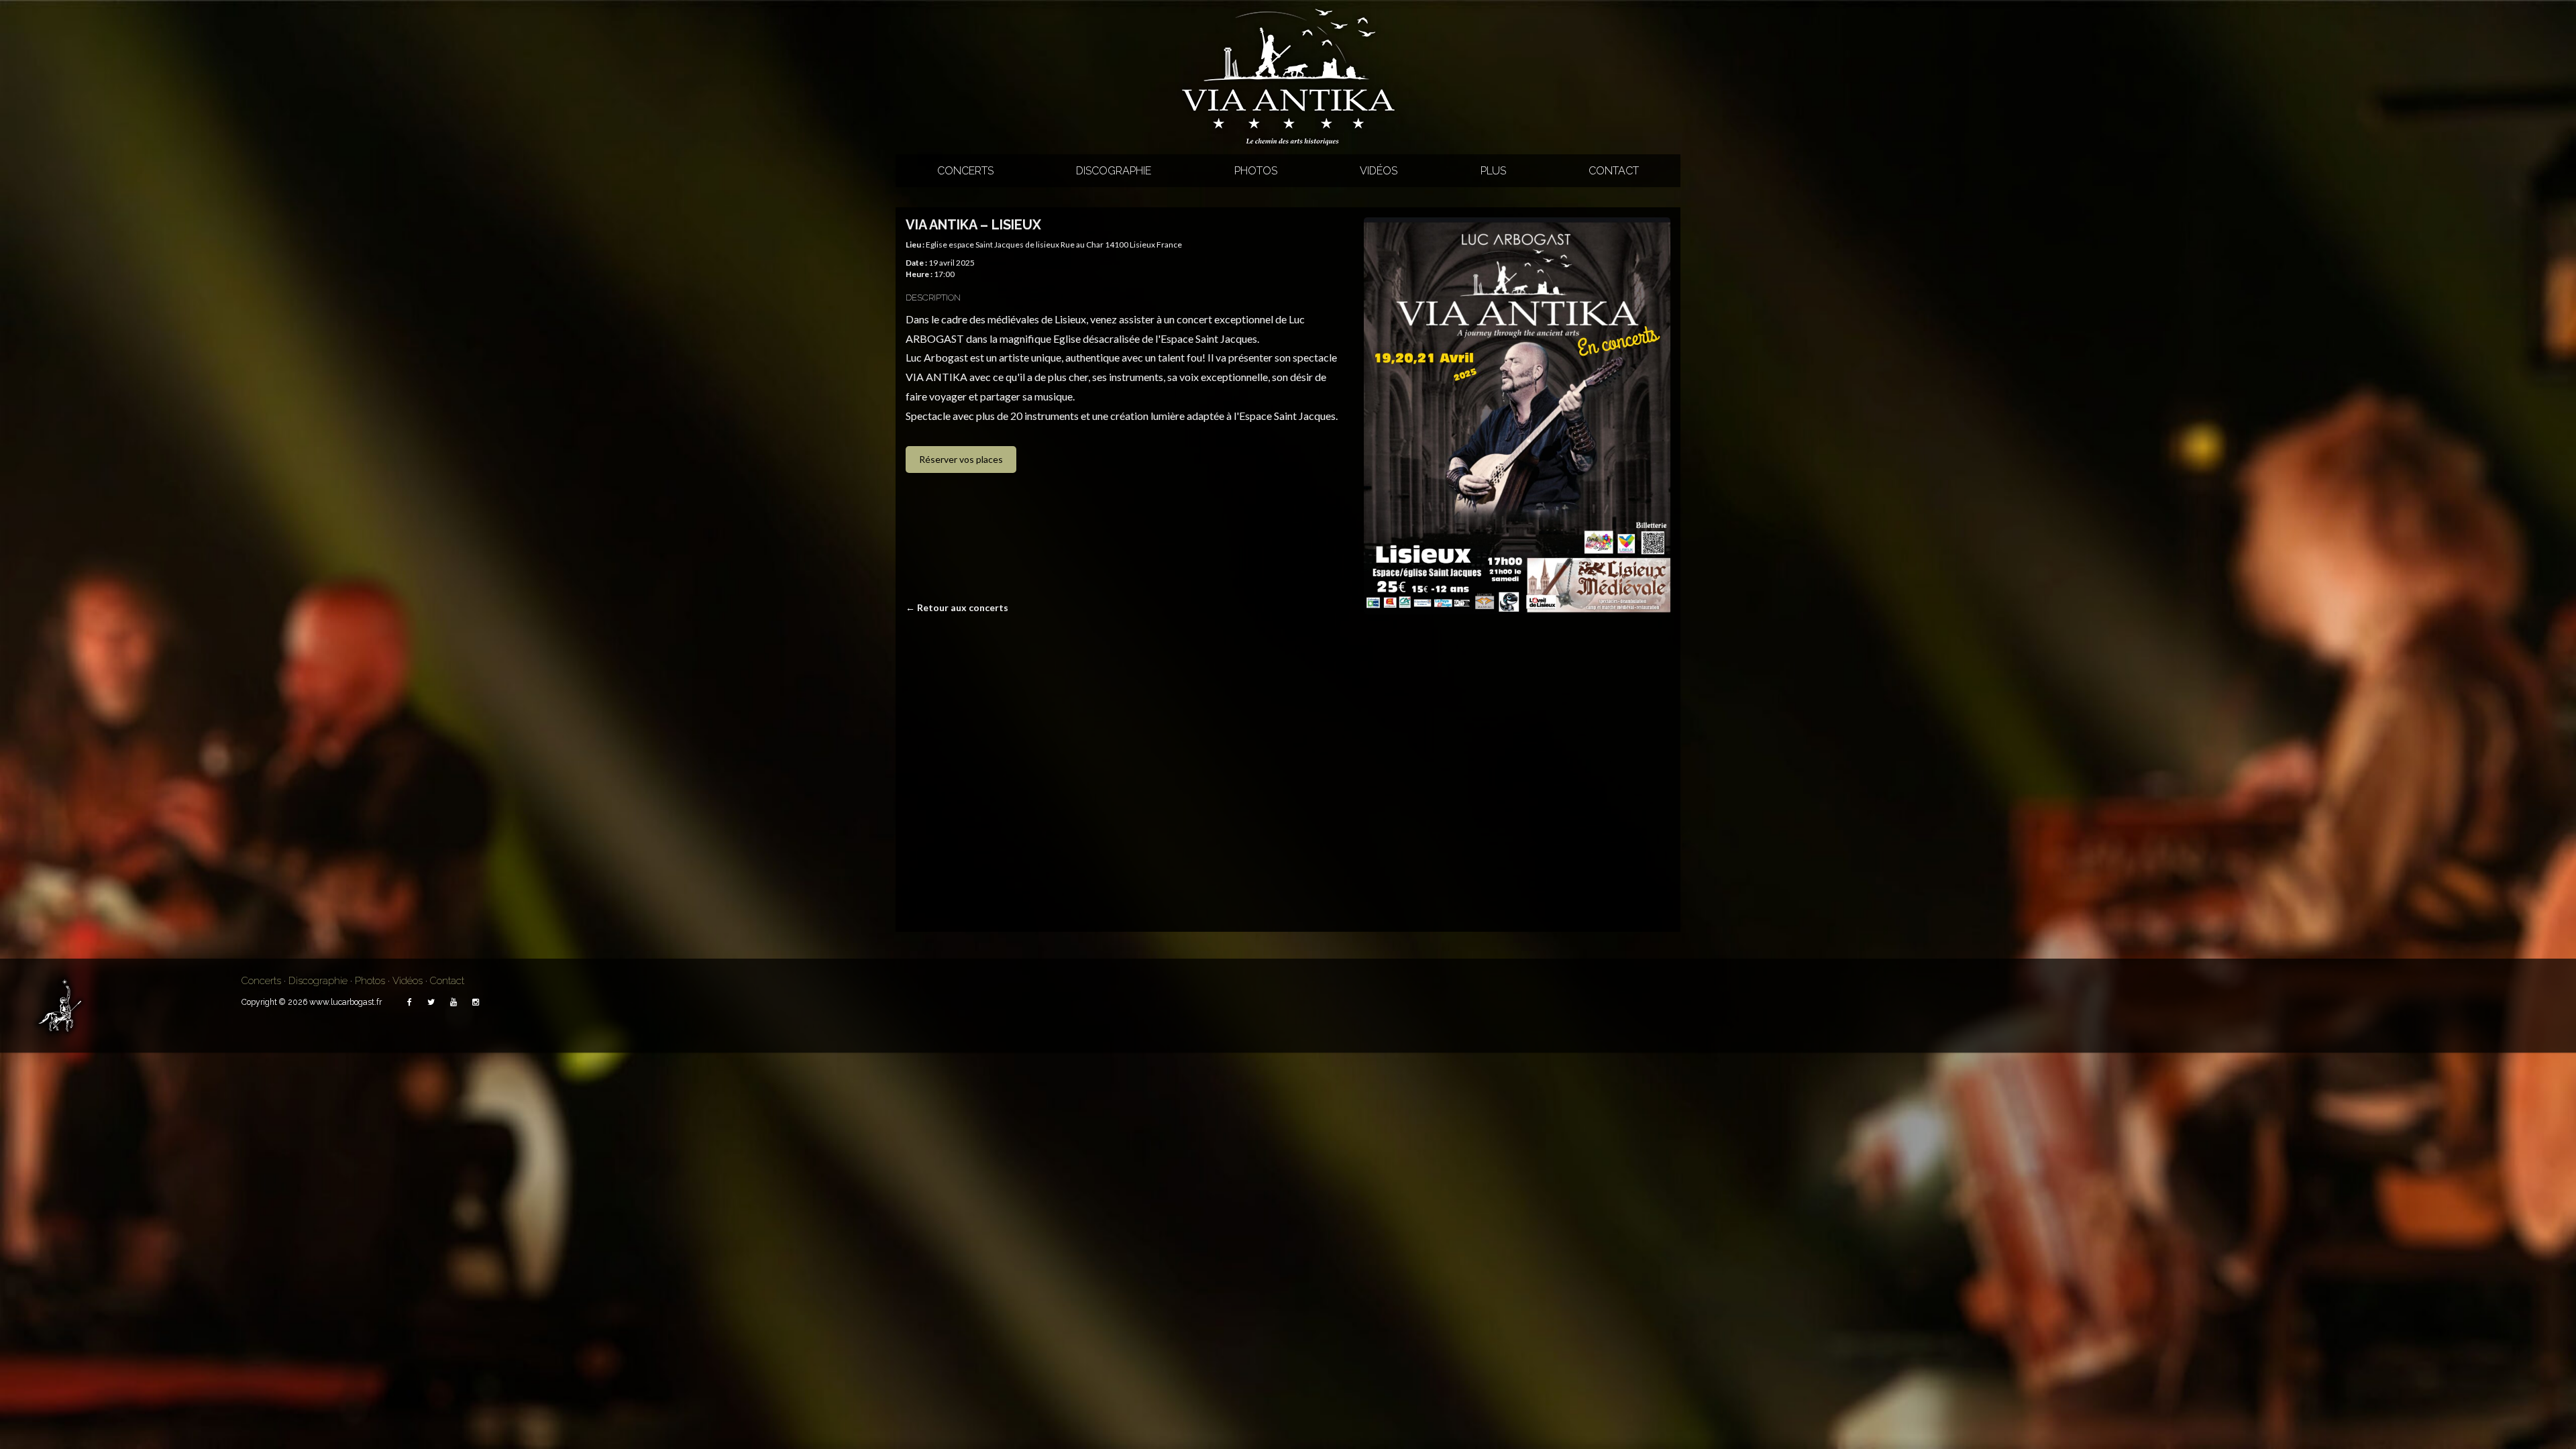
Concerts (965, 171)
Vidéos (1379, 171)
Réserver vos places (961, 459)
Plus (1493, 171)
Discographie (1114, 171)
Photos (1256, 171)
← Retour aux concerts (957, 607)
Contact (1614, 171)
